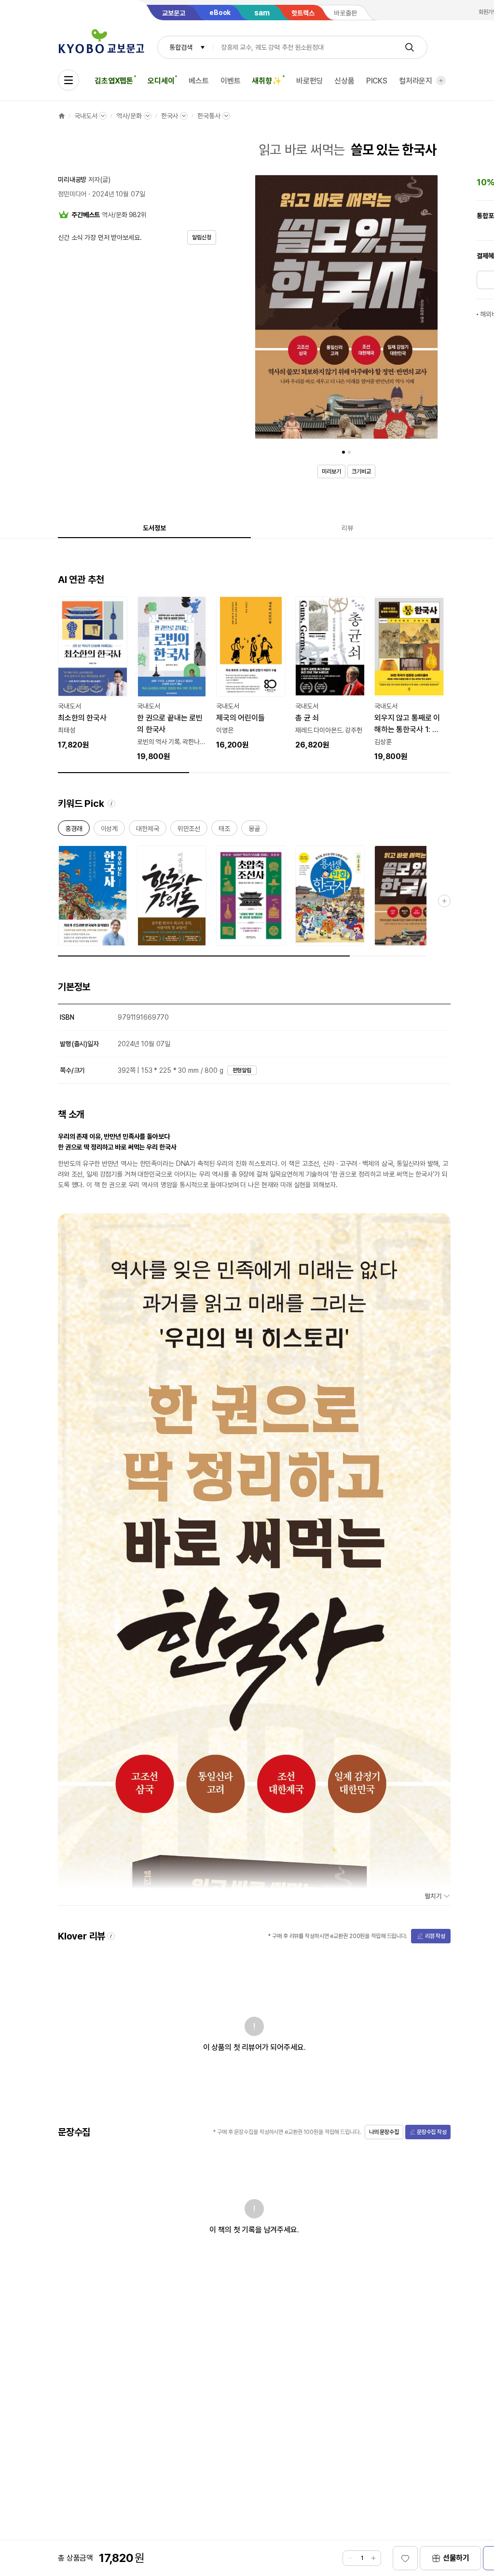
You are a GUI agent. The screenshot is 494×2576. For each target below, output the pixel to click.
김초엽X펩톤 (114, 81)
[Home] (62, 116)
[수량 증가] (373, 2558)
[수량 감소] (350, 2558)
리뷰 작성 (435, 1936)
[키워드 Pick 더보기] (444, 901)
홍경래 (74, 830)
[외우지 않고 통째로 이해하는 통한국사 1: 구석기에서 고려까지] (409, 679)
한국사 (170, 116)
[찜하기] (405, 2558)
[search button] (410, 47)
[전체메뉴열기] (69, 80)
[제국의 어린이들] (251, 674)
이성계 (110, 830)
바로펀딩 (309, 81)
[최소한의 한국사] (93, 674)
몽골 (254, 830)
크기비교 (361, 471)
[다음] (428, 309)
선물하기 (456, 2558)
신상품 (344, 81)
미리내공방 (72, 180)
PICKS (377, 81)
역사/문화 (129, 116)
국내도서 (86, 116)
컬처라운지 (416, 81)
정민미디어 (72, 194)
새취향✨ (267, 81)
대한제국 (147, 830)
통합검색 (181, 47)
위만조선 (189, 830)
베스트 (199, 81)
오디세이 (161, 81)
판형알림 (242, 1070)
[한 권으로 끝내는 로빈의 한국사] (172, 679)
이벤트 (231, 81)
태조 (224, 830)
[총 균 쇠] (330, 674)
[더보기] (441, 81)
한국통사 (209, 116)
